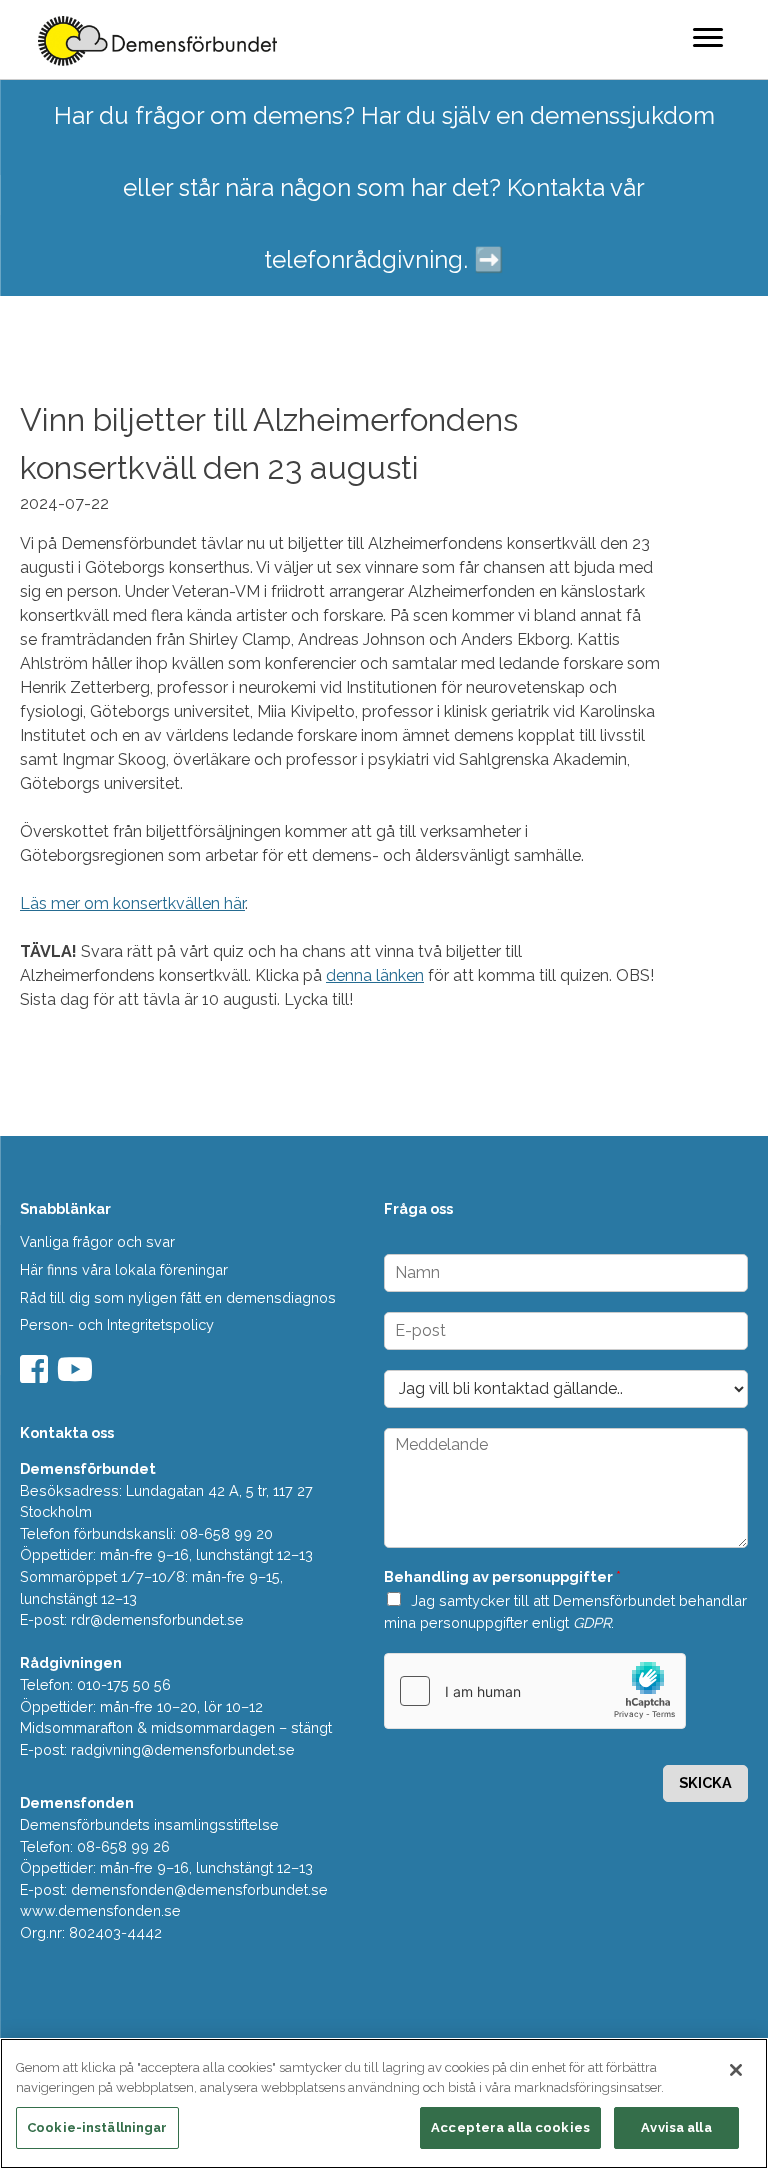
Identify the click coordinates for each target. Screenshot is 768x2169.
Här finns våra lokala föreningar (124, 1269)
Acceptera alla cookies (510, 2127)
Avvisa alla (676, 2127)
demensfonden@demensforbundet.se (199, 1889)
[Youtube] (77, 1375)
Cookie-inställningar (97, 2127)
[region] (384, 2103)
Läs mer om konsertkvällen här (132, 903)
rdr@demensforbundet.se (157, 1619)
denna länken (375, 975)
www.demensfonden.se (100, 1910)
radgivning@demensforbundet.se (183, 1749)
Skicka (705, 1782)
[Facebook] (36, 1375)
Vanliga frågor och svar (97, 1241)
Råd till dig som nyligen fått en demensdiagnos (178, 1297)
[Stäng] (736, 2070)
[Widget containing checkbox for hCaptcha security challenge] (535, 1691)
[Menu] (708, 37)
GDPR (592, 1622)
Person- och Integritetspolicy (117, 1324)
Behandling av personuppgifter (502, 1576)
